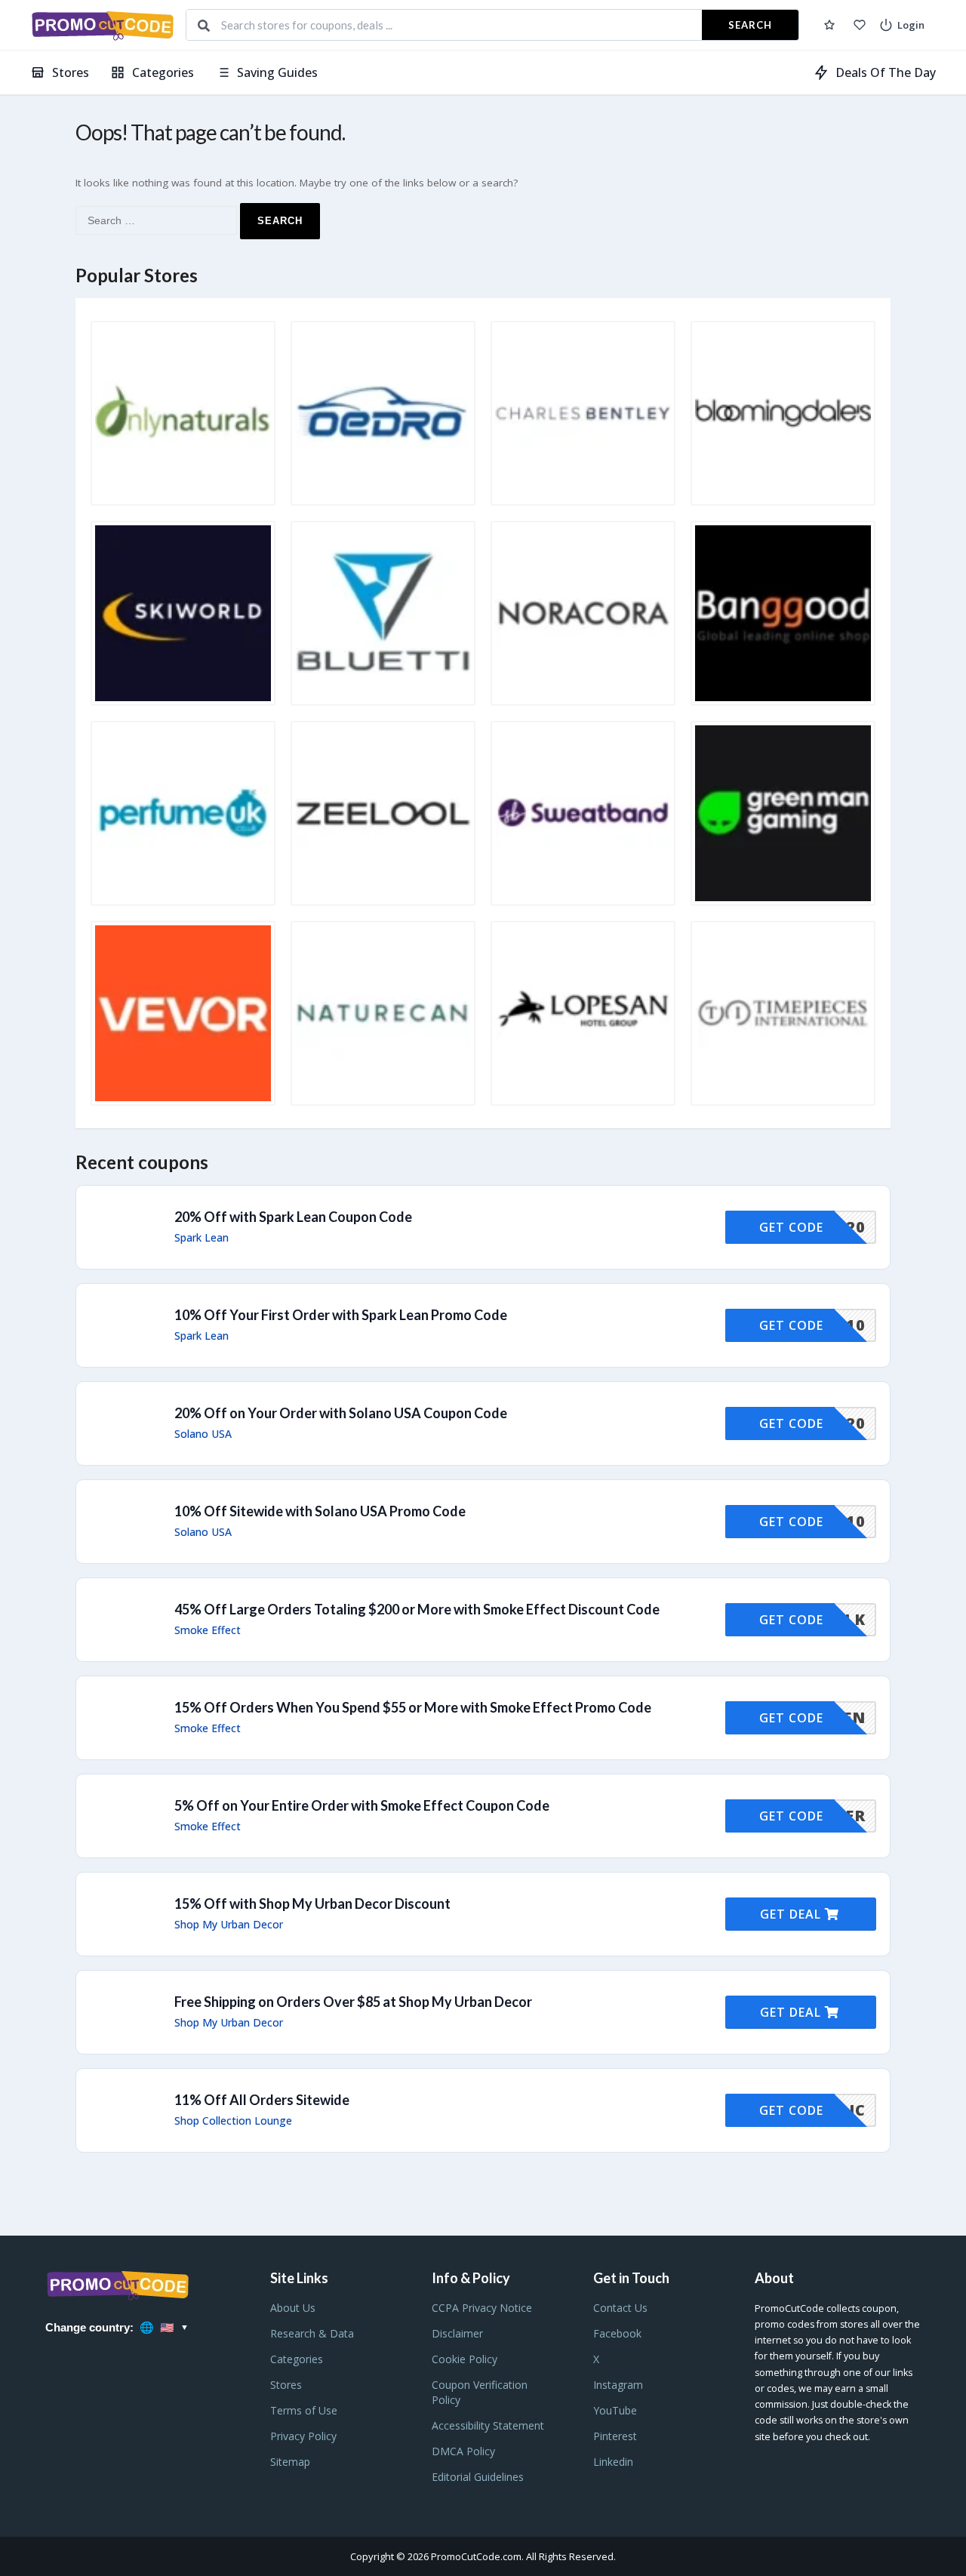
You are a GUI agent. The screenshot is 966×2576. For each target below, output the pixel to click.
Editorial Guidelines (478, 2477)
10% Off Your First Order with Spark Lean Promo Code (341, 1315)
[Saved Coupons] (829, 25)
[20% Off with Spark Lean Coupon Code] (483, 1227)
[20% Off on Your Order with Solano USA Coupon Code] (483, 1423)
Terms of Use (304, 2410)
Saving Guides (277, 72)
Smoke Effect (208, 1630)
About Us (293, 2308)
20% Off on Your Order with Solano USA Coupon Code (341, 1413)
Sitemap (290, 2462)
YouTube (615, 2410)
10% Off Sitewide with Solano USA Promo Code (320, 1511)
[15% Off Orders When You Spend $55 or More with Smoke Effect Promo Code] (483, 1718)
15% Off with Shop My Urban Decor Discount (312, 1904)
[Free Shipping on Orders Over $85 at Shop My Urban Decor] (483, 2012)
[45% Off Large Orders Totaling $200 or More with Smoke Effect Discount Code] (483, 1620)
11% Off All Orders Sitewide (262, 2100)
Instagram (618, 2385)
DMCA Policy (463, 2451)
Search (750, 25)
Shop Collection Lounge (233, 2121)
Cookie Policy (465, 2359)
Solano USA (203, 1434)
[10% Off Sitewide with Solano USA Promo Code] (483, 1522)
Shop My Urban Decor (229, 1925)
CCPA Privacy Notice (482, 2308)
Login (911, 25)
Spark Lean (202, 1238)
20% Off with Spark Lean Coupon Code (293, 1217)
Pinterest (615, 2436)
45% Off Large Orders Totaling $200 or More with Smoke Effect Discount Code (417, 1609)
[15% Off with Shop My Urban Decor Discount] (483, 1914)
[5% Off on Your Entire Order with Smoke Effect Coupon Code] (483, 1816)
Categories (163, 72)
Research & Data (312, 2333)
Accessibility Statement (488, 2425)
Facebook (617, 2333)
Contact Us (620, 2308)
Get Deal (792, 1914)
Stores (71, 72)
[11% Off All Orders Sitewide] (483, 2110)
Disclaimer (457, 2333)
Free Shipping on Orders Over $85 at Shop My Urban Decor (353, 2002)
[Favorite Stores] (860, 25)
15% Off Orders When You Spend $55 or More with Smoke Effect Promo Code (413, 1707)
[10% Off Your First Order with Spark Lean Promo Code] (483, 1325)
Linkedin (613, 2462)
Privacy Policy (303, 2436)
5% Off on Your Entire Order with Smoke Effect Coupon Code (362, 1805)
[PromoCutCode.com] (102, 25)
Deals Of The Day (886, 72)
